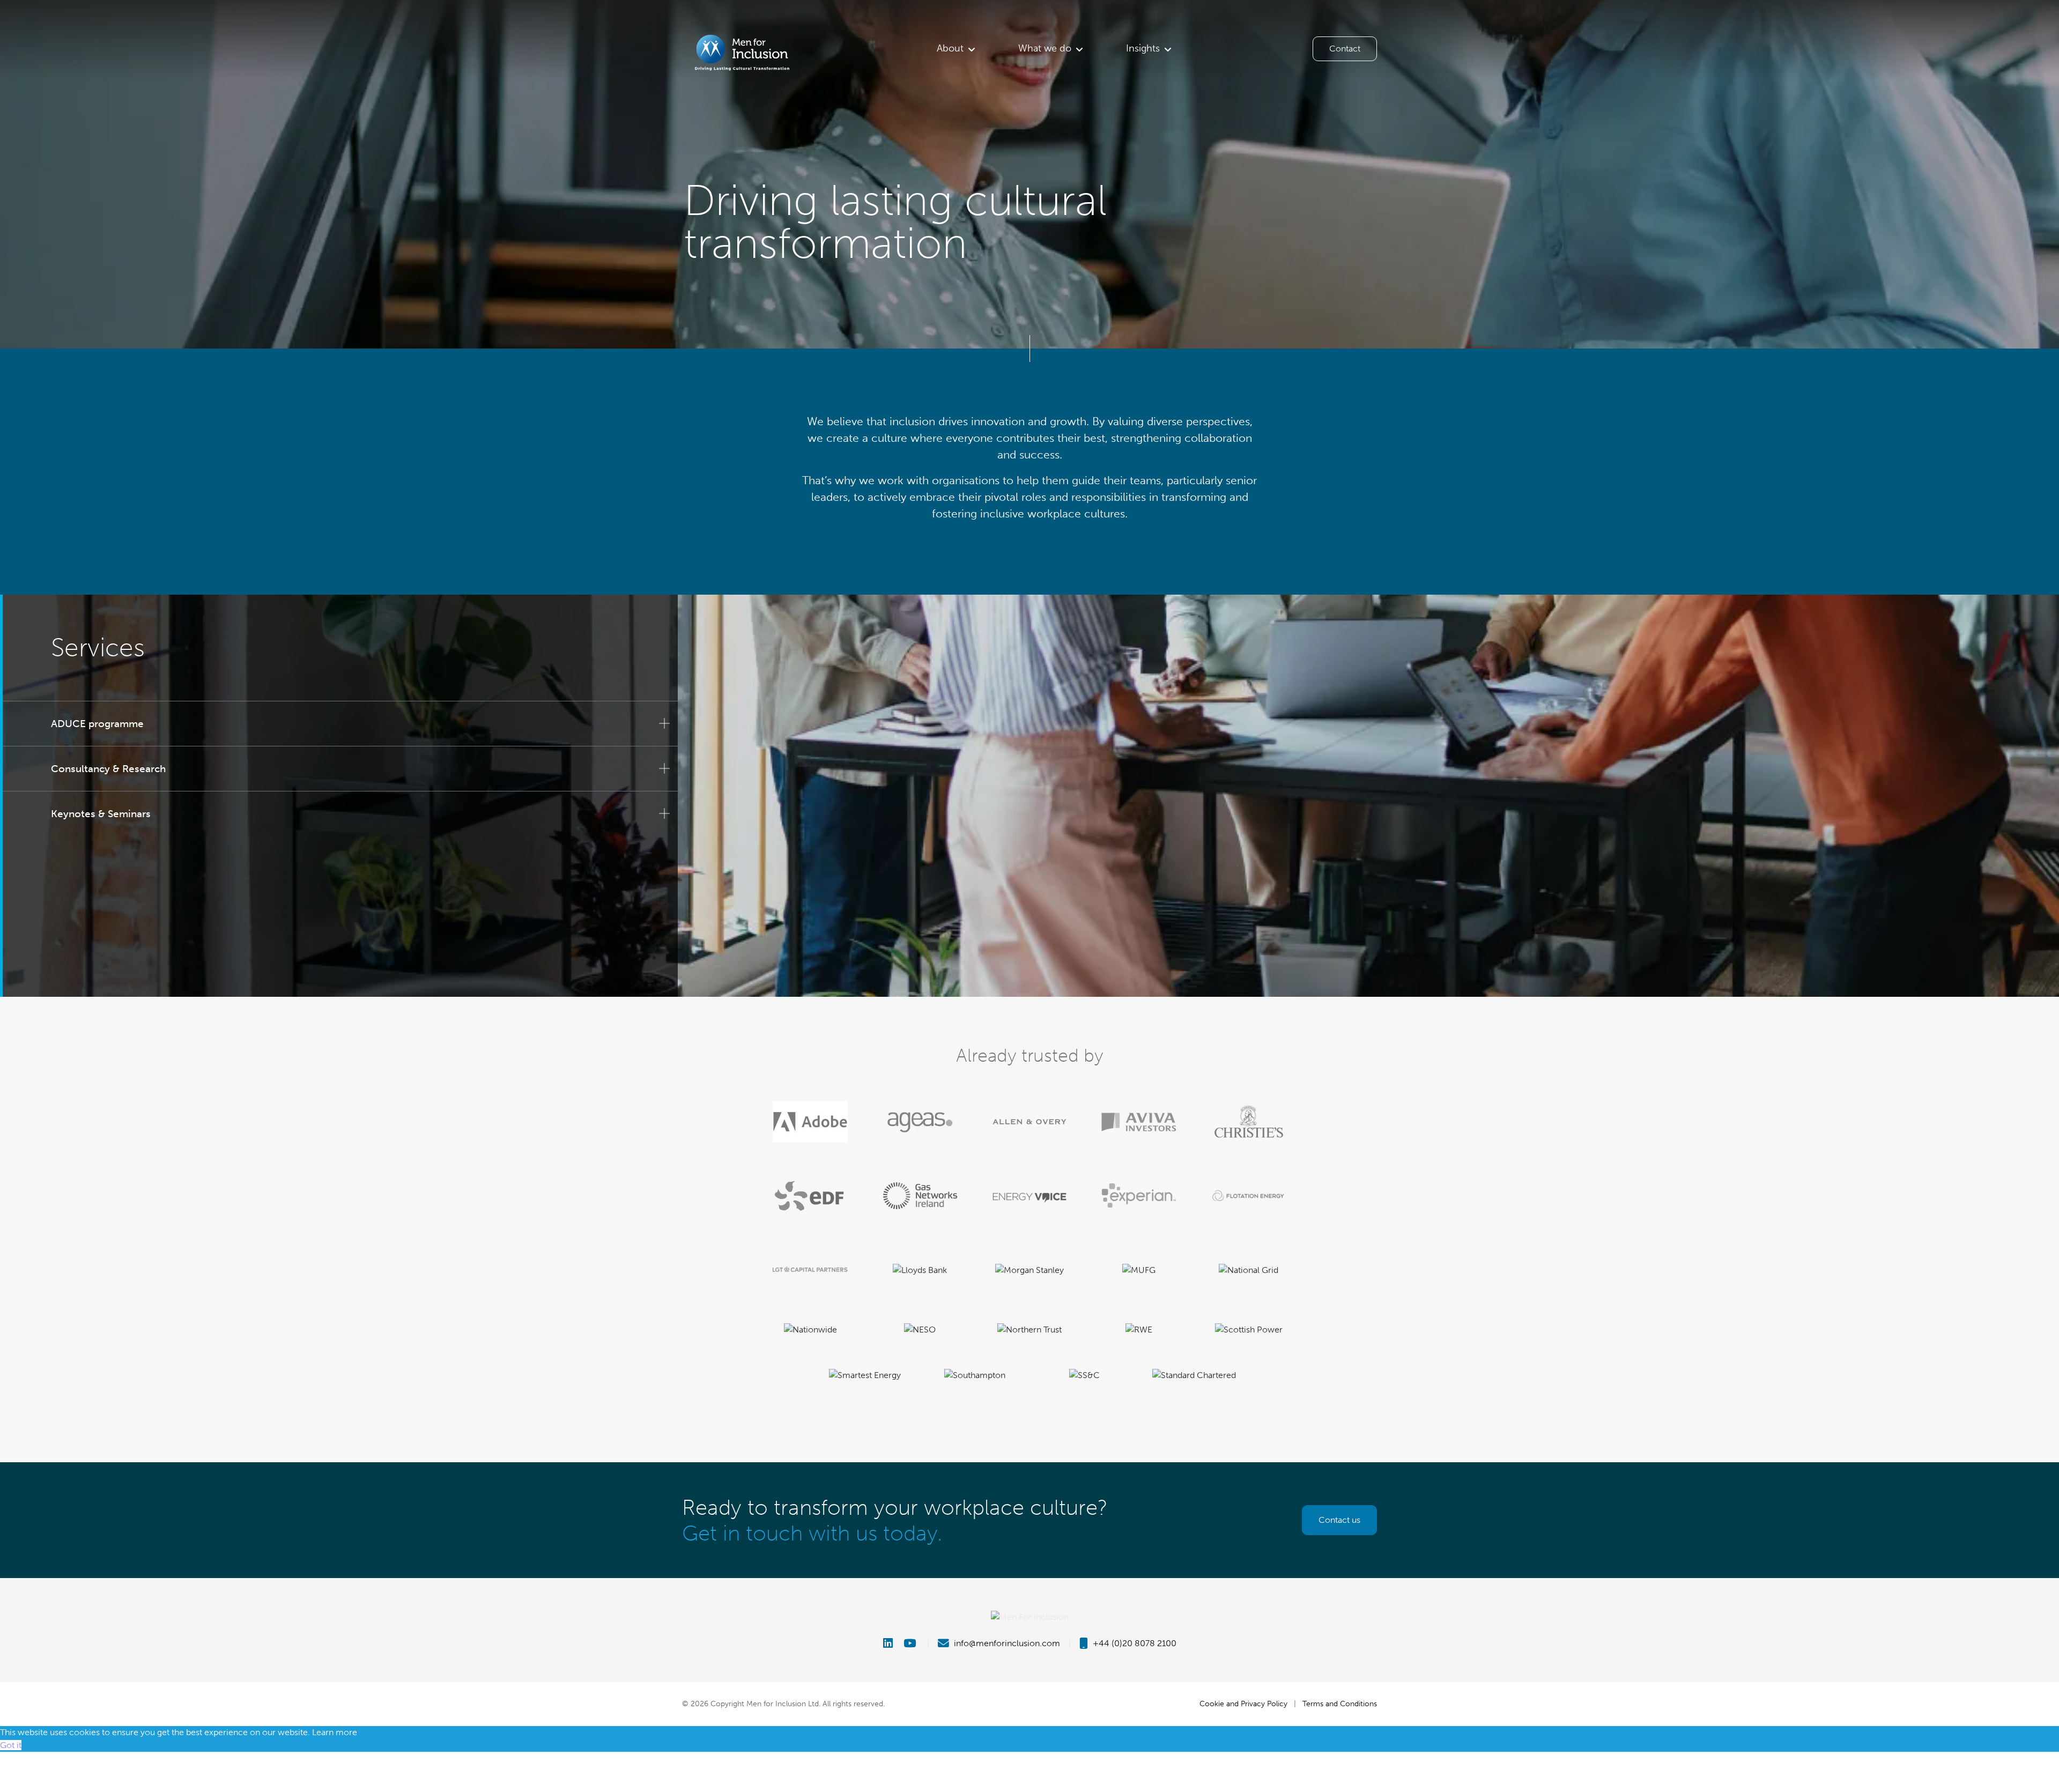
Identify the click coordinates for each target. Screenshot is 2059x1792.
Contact (1345, 49)
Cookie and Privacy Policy (1243, 1704)
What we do (1045, 48)
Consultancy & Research (108, 769)
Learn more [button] (335, 1732)
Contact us (1339, 1520)
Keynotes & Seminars (101, 814)
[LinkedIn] (892, 1643)
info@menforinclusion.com (1006, 1643)
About (950, 48)
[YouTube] (911, 1643)
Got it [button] (11, 1745)
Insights (1143, 48)
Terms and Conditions (1340, 1704)
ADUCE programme (97, 724)
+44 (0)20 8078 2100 (1134, 1643)
